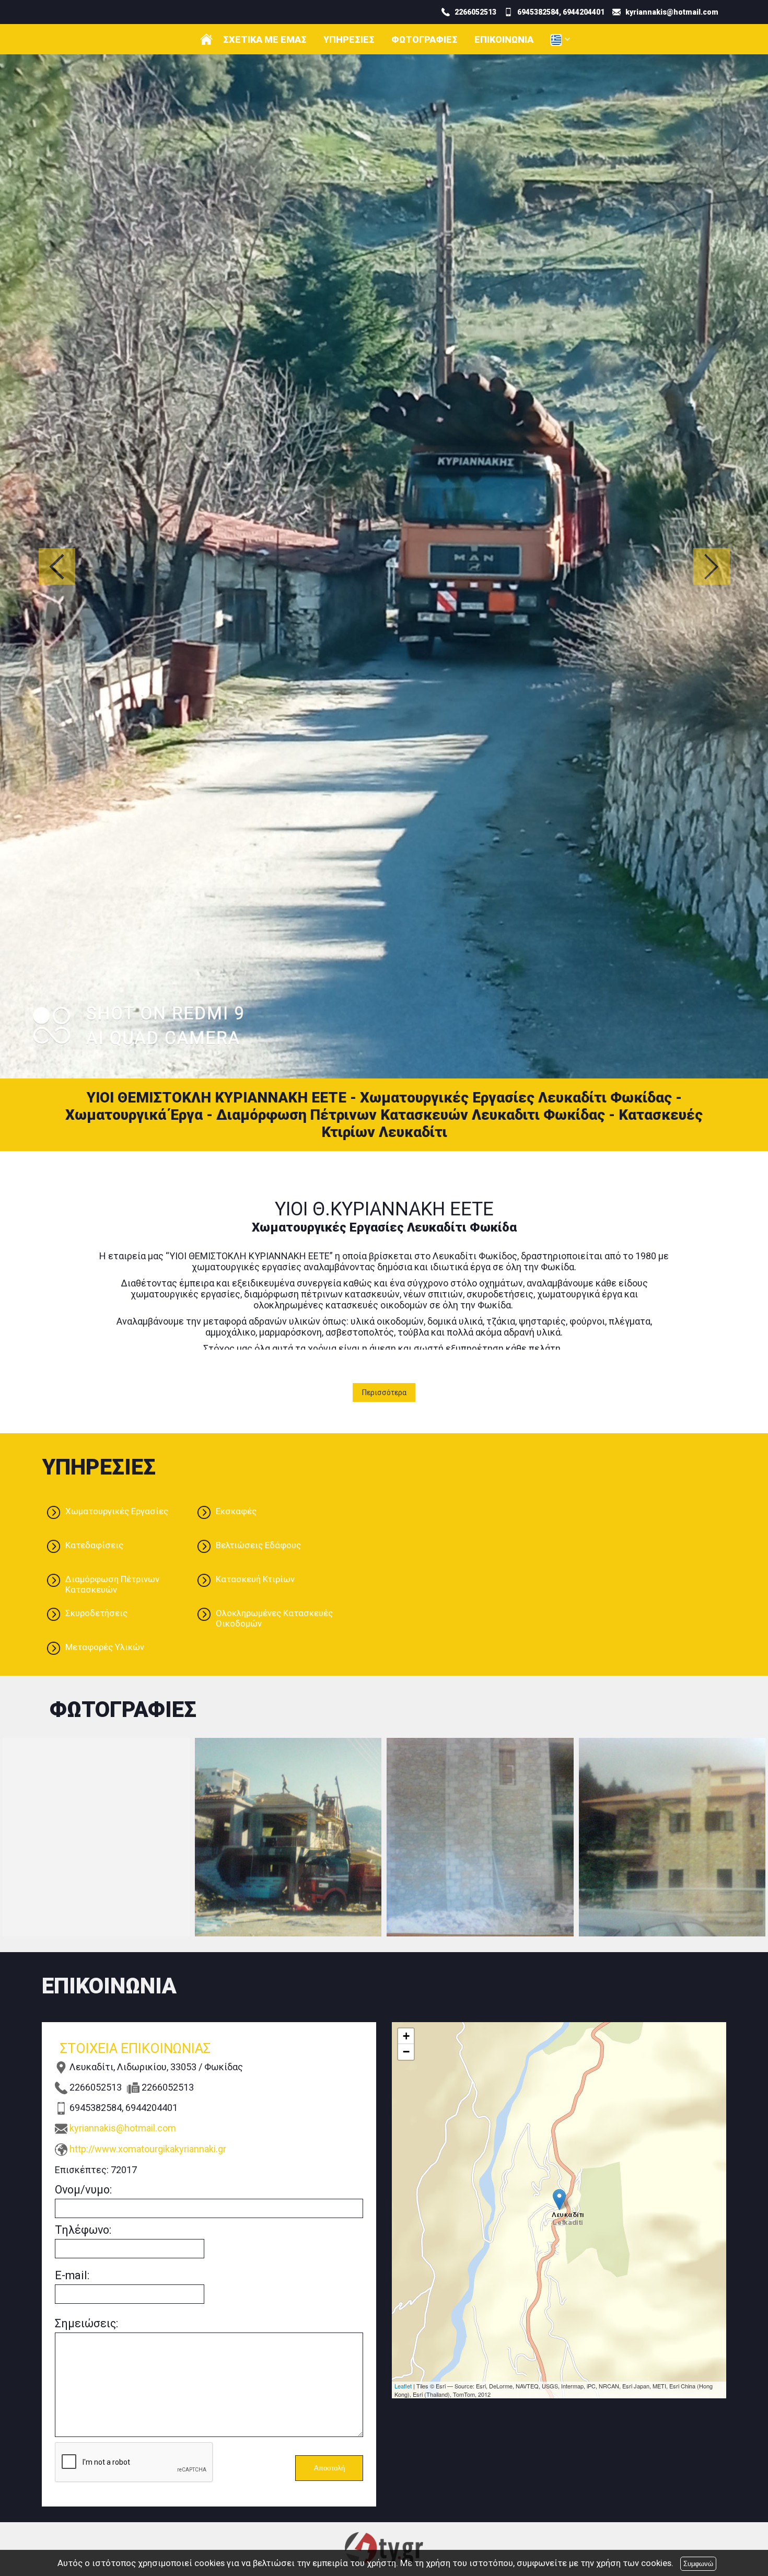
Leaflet (403, 1936)
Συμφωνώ (698, 2564)
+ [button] (406, 1587)
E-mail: (72, 1826)
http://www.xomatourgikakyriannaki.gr (148, 1699)
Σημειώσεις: (86, 1874)
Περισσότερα (384, 943)
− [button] (406, 1602)
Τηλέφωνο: (83, 1780)
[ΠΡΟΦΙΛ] (206, 39)
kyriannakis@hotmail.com (123, 1679)
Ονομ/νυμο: (83, 1740)
